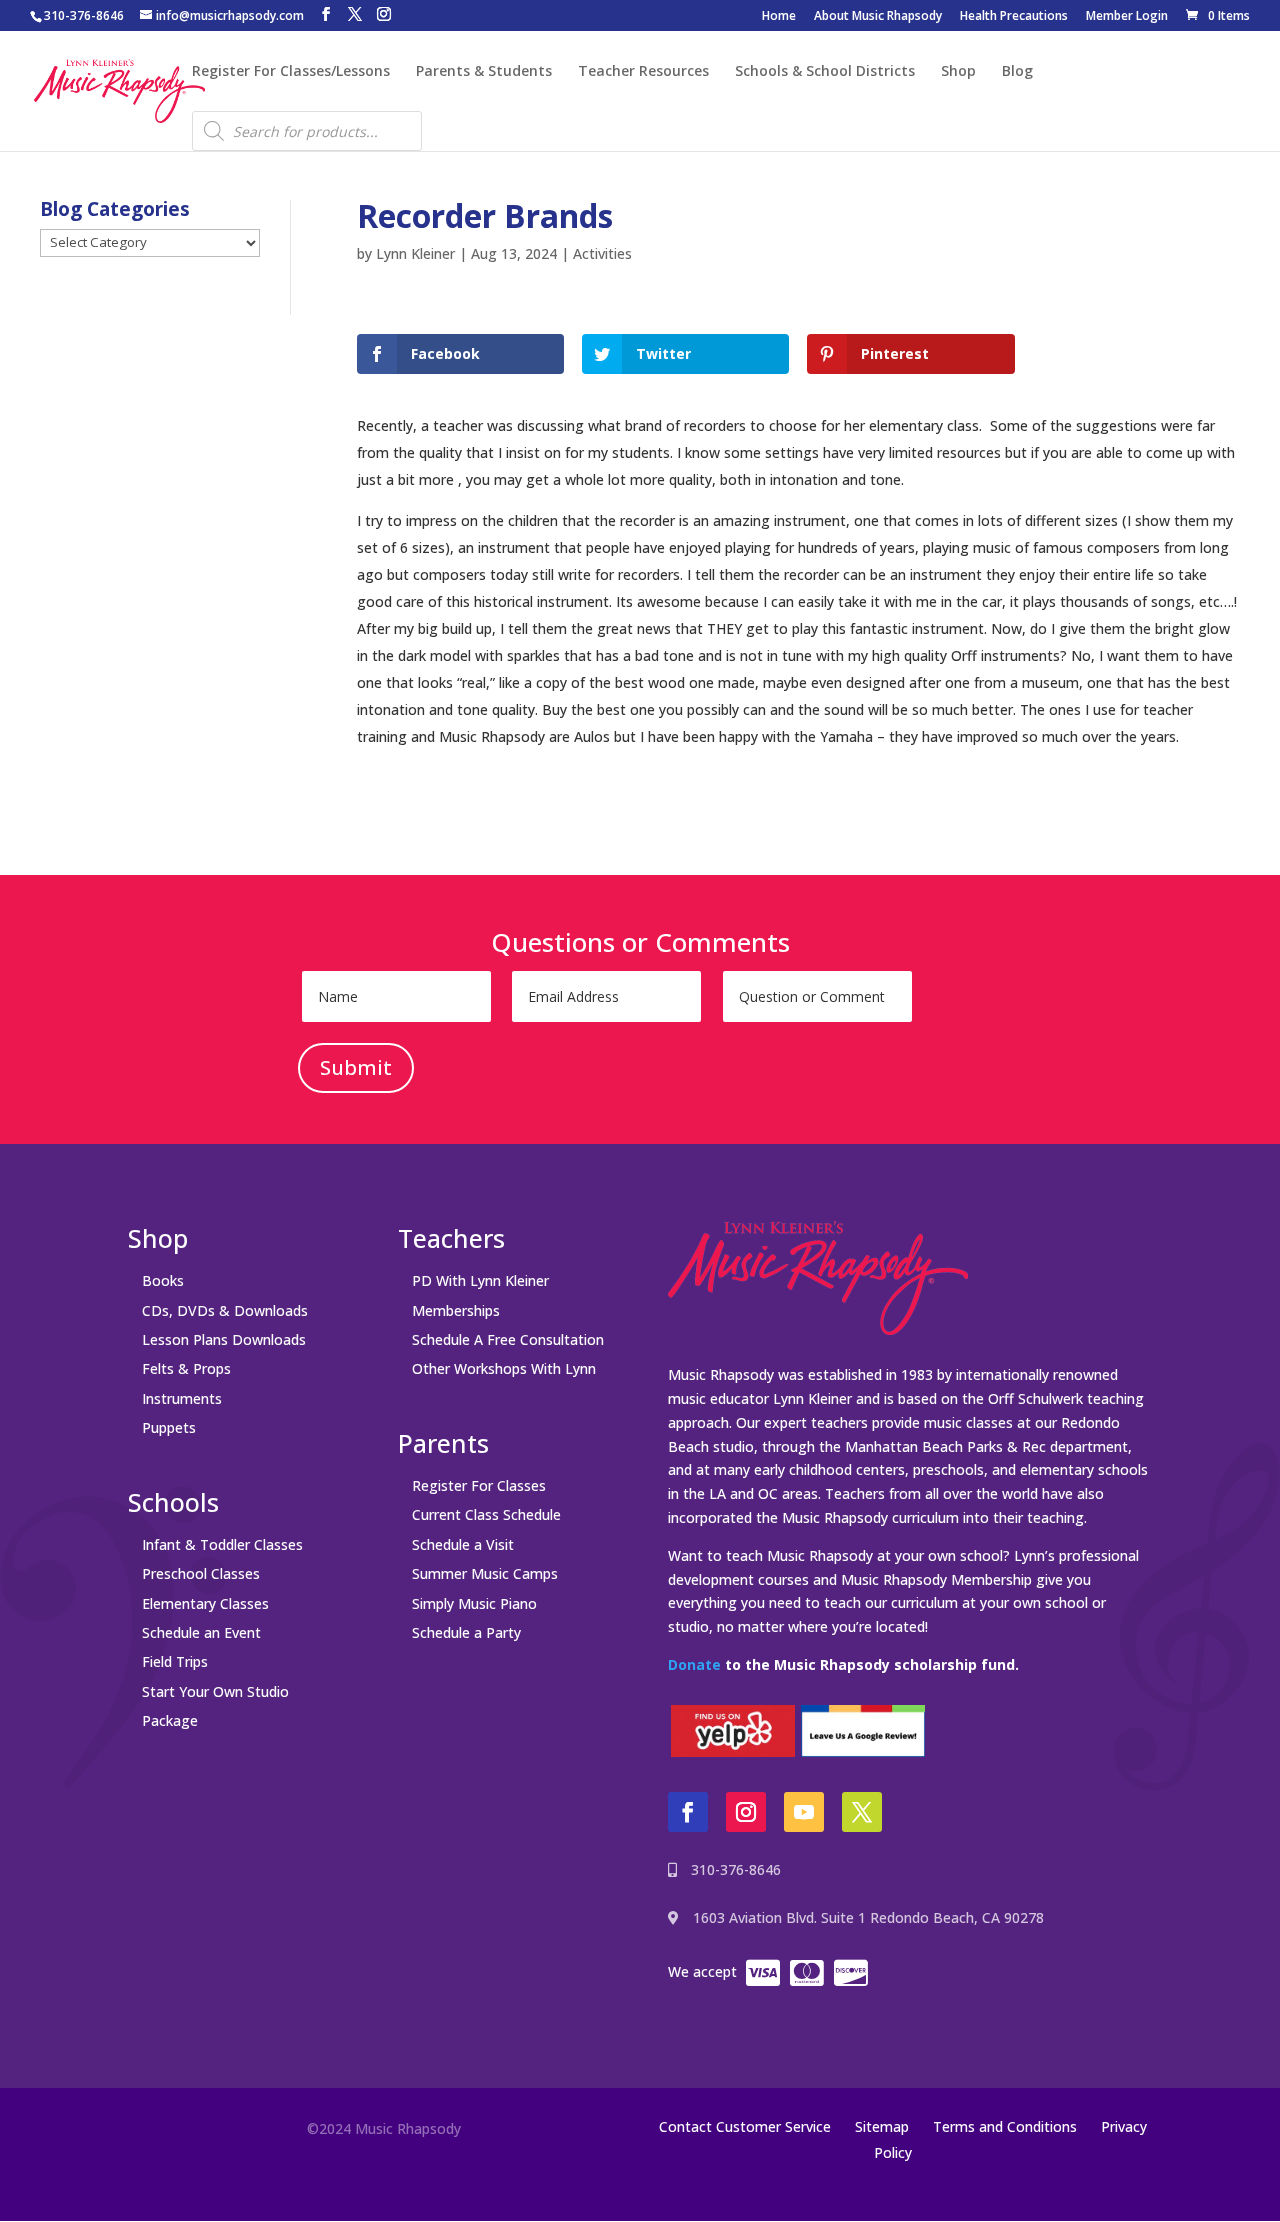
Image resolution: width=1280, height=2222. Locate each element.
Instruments (182, 1398)
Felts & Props (186, 1368)
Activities (602, 253)
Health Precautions (1014, 17)
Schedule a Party (466, 1632)
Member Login (1127, 17)
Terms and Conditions (1005, 2126)
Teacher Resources (643, 72)
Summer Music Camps (485, 1573)
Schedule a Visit (463, 1544)
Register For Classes (479, 1485)
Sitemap (882, 2126)
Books (163, 1280)
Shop (958, 72)
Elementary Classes (205, 1603)
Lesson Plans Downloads (224, 1339)
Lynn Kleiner (415, 253)
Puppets (169, 1427)
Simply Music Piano (474, 1603)
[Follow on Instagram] (746, 1812)
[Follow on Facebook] (688, 1812)
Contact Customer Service (745, 2126)
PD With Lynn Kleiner (480, 1280)
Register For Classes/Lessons (291, 72)
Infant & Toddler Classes (222, 1544)
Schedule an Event (201, 1632)
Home (779, 17)
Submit (356, 1067)
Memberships (456, 1310)
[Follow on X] (862, 1812)
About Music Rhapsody (878, 17)
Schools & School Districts (825, 72)
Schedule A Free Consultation (508, 1339)
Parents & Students (484, 72)
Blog (1017, 72)
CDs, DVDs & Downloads (225, 1310)
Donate (694, 1664)
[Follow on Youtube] (804, 1812)
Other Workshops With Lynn (504, 1368)
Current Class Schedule (486, 1514)
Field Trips (175, 1661)
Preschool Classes (201, 1573)
